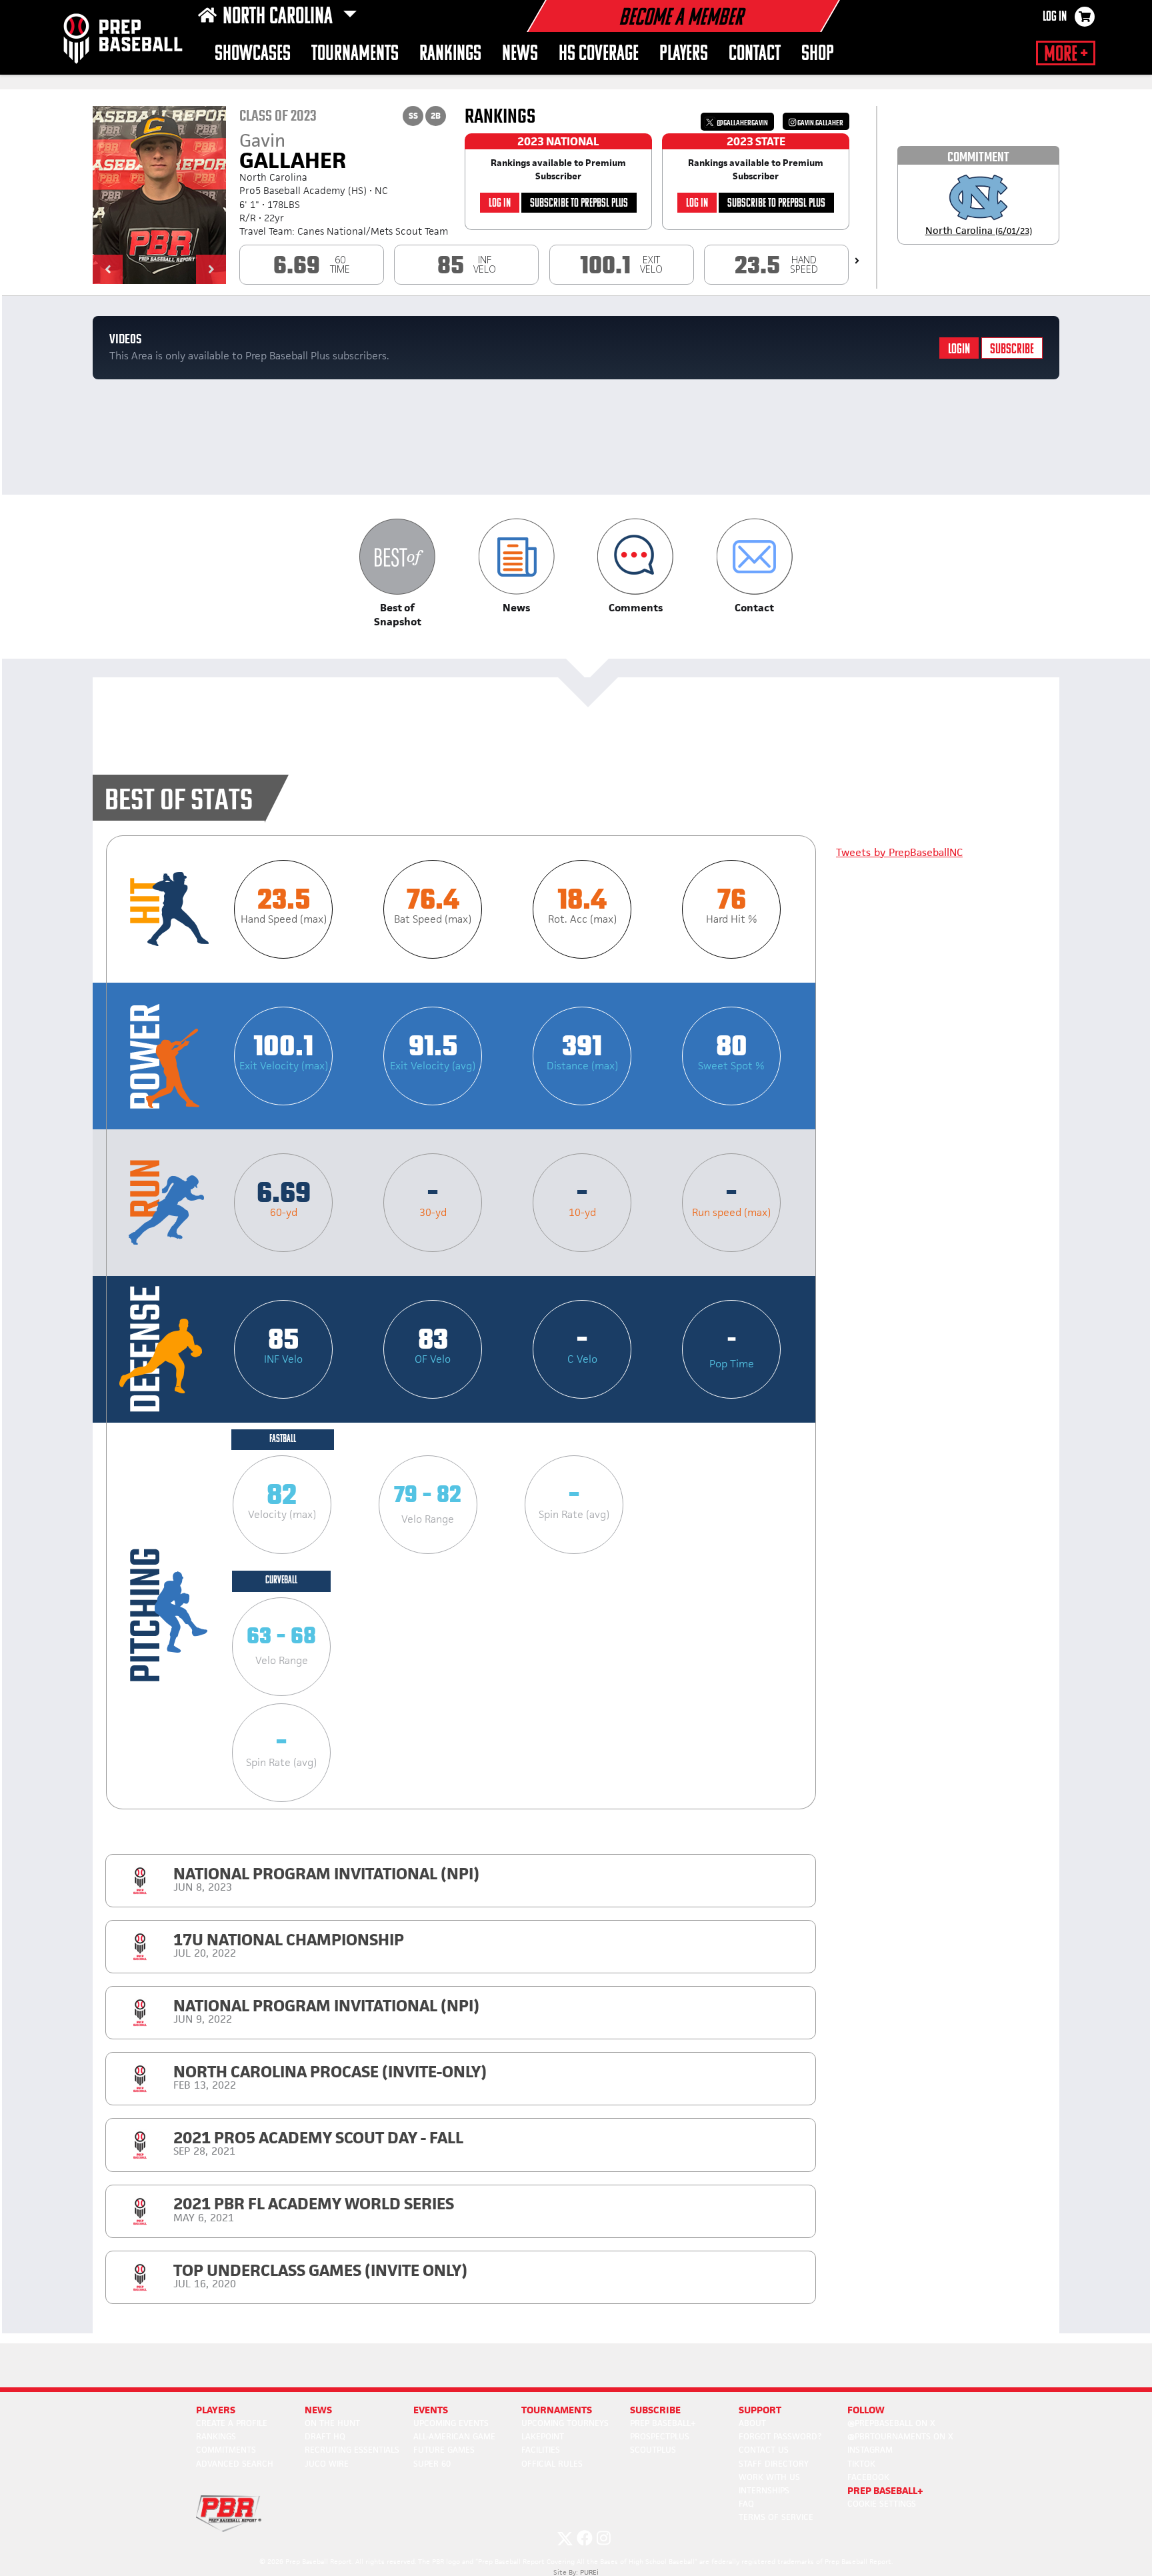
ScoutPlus (653, 2450)
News (520, 54)
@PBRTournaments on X (900, 2436)
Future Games (444, 2450)
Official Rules (552, 2464)
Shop (818, 54)
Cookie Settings (882, 2504)
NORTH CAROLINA (280, 17)
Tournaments (355, 54)
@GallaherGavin (742, 123)
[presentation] (857, 261)
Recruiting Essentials (352, 2450)
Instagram (870, 2450)
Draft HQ (325, 2436)
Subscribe (1012, 350)
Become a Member (681, 19)
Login (959, 350)
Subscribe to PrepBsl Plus (579, 204)
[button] (108, 269)
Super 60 (432, 2464)
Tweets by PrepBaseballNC (899, 852)
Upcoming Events (451, 2423)
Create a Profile (232, 2423)
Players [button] (684, 54)
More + (1066, 55)
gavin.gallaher (820, 123)
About (752, 2423)
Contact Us (764, 2450)
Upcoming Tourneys (565, 2423)
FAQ (746, 2504)
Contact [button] (755, 54)
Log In (1055, 17)
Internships (764, 2490)
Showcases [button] (253, 54)
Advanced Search (235, 2464)
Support (760, 2410)
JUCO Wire (327, 2464)
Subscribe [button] (655, 2410)
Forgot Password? (780, 2436)
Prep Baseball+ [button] (885, 2490)
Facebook (868, 2477)
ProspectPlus (660, 2436)
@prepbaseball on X (891, 2423)
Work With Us (769, 2477)
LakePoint (543, 2436)
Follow (866, 2410)
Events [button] (431, 2410)
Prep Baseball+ (663, 2423)
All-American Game (454, 2436)
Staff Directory (774, 2464)
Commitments (226, 2450)
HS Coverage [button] (599, 54)
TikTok (861, 2464)
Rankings (216, 2436)
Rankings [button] (450, 54)
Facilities (541, 2450)
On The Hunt (332, 2423)
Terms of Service (776, 2517)
